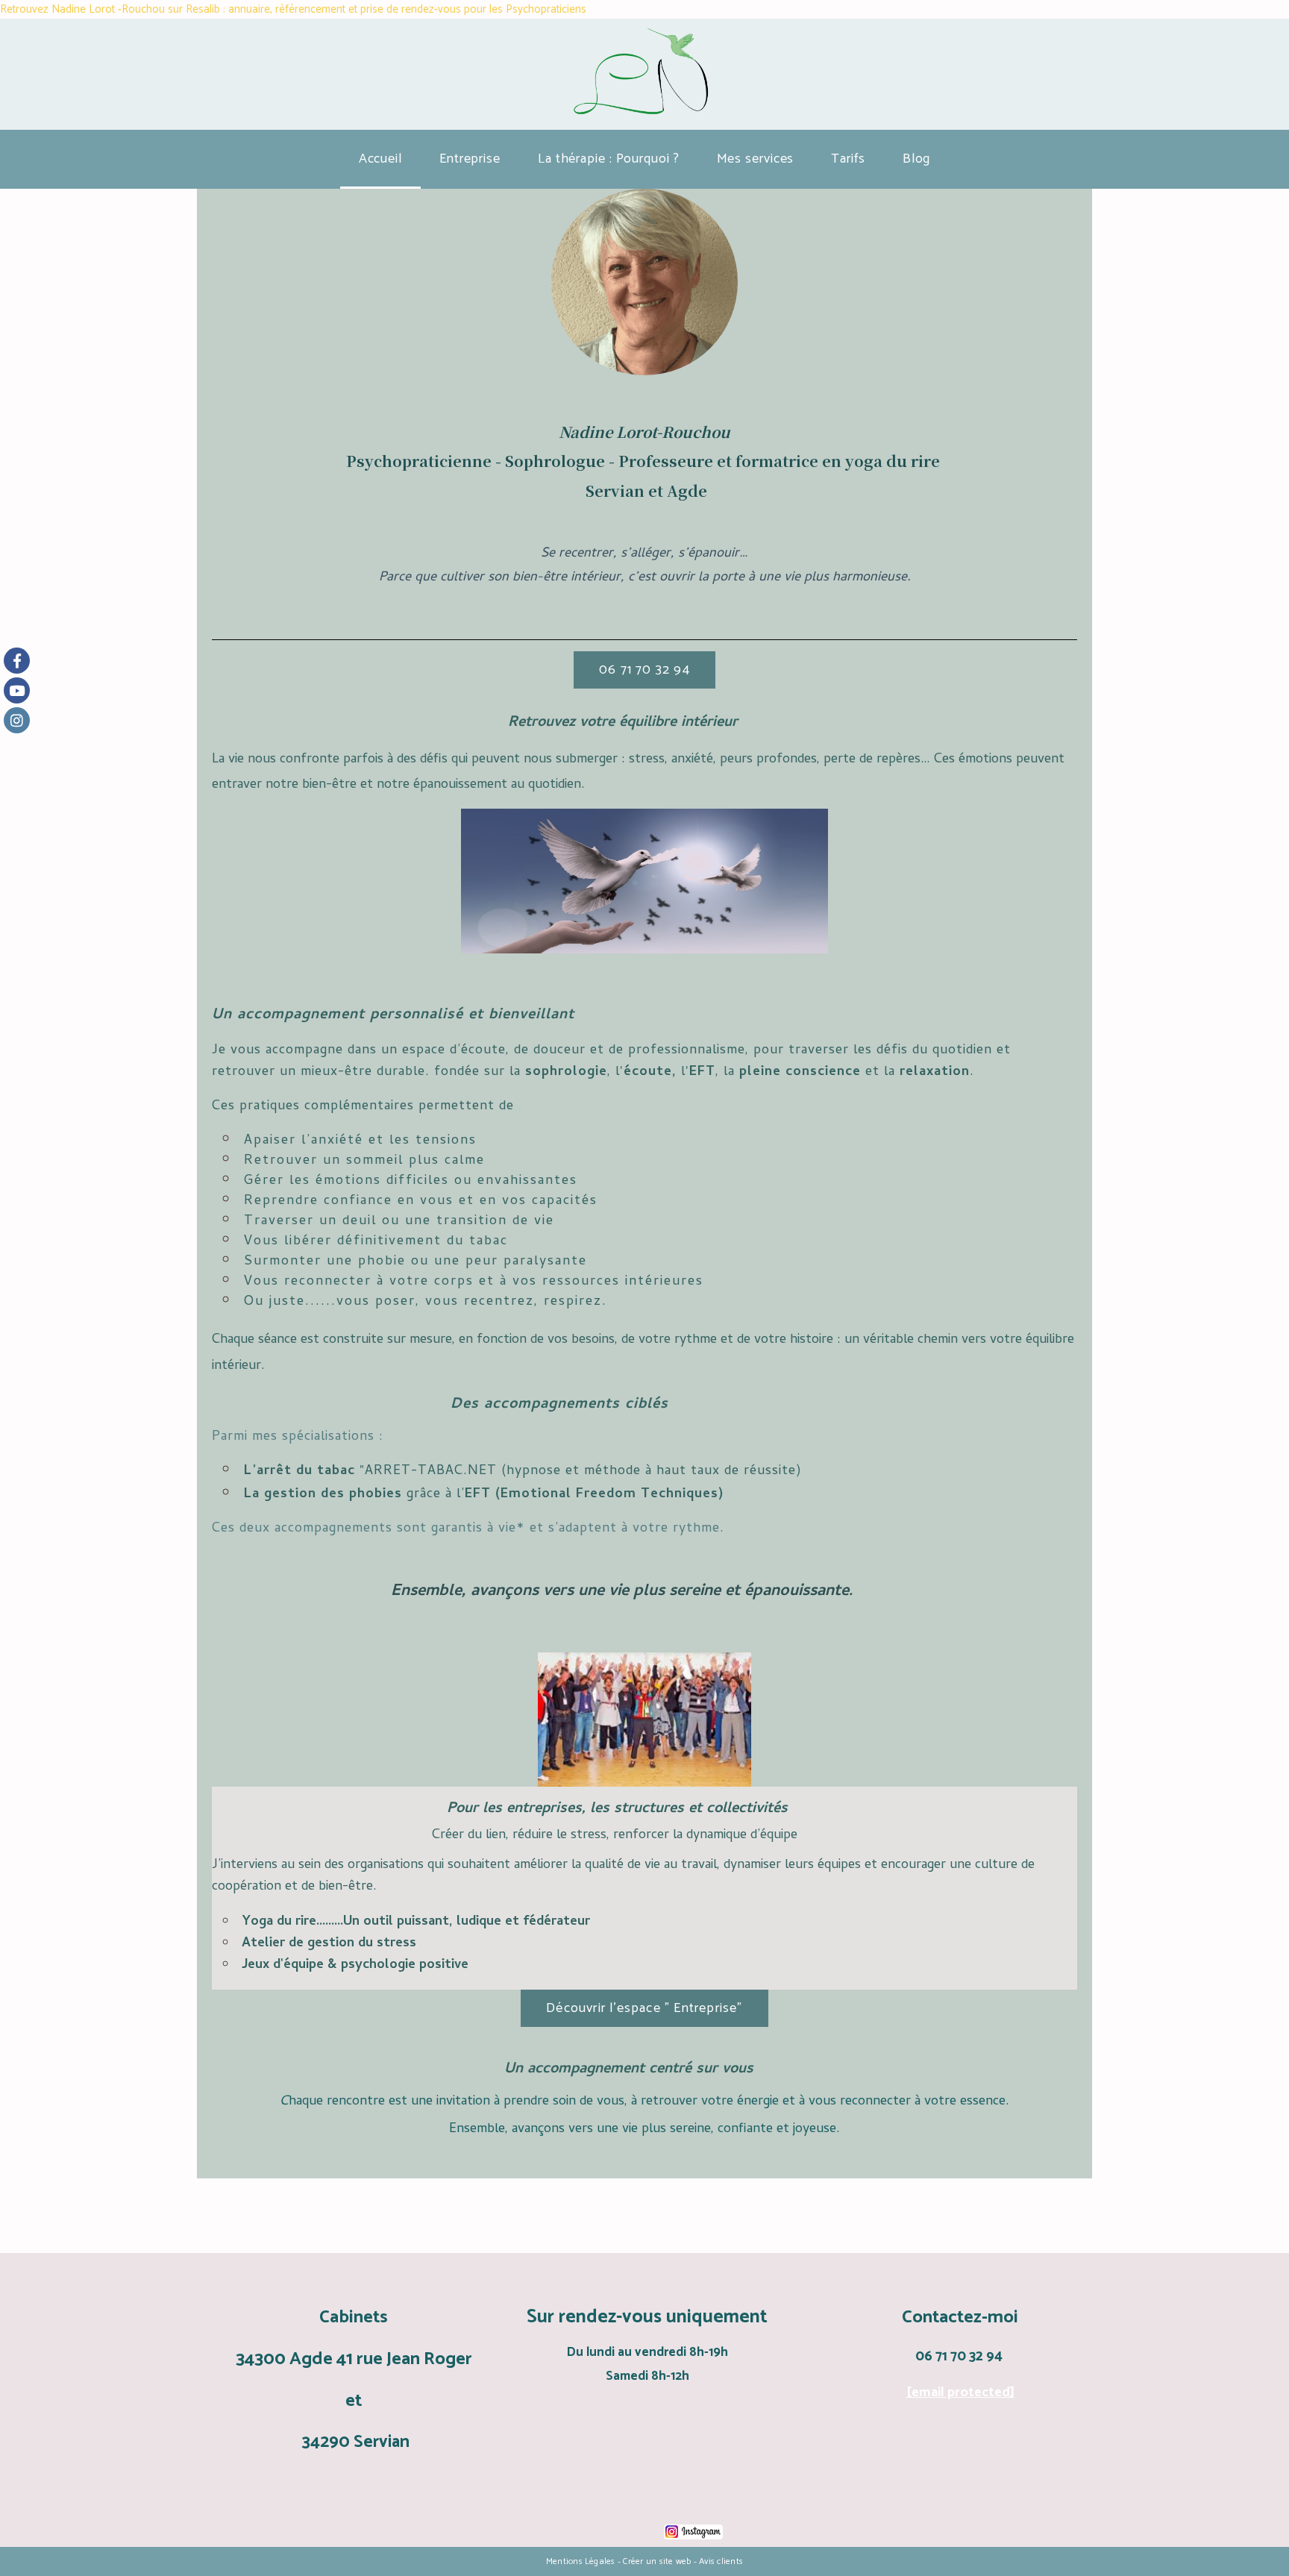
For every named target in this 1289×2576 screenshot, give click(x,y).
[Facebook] (17, 661)
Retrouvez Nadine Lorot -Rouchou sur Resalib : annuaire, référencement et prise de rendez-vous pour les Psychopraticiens (293, 9)
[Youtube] (17, 690)
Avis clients (721, 2561)
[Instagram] (17, 720)
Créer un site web (657, 2561)
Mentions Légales (581, 2561)
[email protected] (960, 2392)
